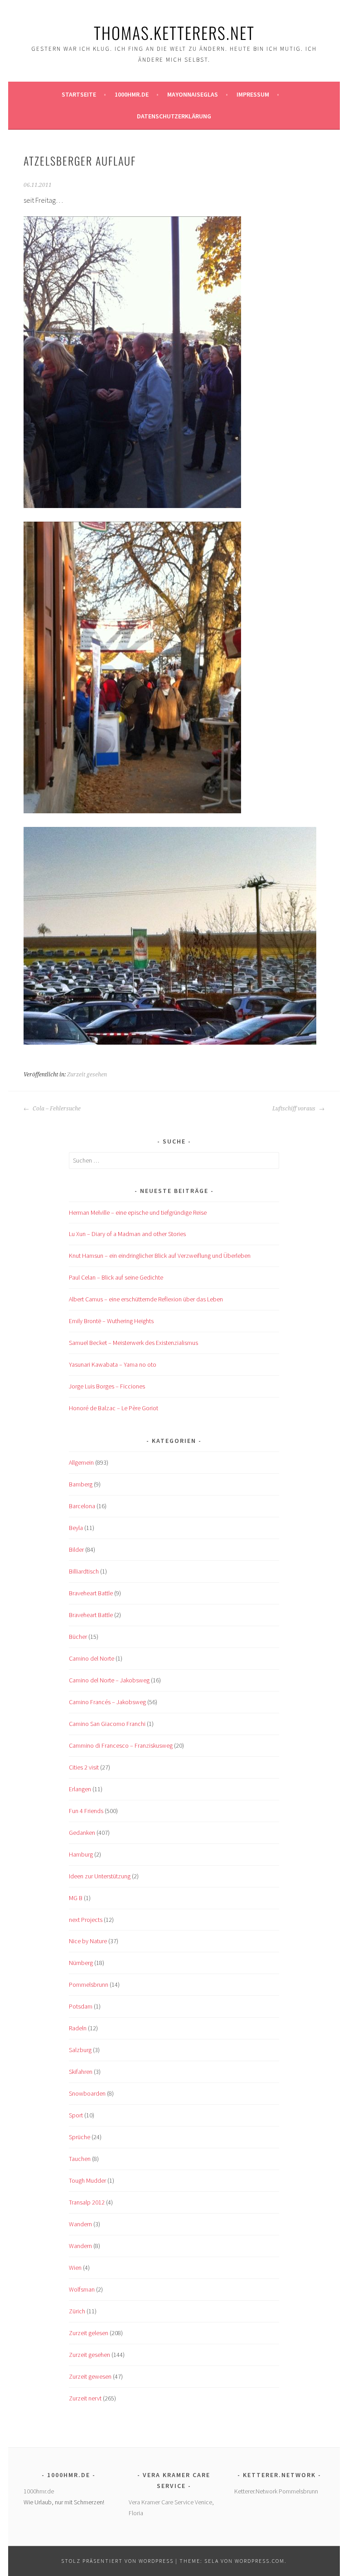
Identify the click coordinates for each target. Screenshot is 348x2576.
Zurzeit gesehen (87, 1075)
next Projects (86, 1920)
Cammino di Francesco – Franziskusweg (121, 1745)
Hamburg (81, 1854)
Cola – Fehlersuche (56, 1109)
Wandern (80, 2224)
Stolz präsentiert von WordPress (117, 2561)
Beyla (76, 1528)
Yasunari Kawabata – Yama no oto (113, 1364)
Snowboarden (87, 2093)
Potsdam (81, 2006)
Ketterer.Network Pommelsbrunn (276, 2491)
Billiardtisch (84, 1571)
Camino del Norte (92, 1658)
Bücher (78, 1637)
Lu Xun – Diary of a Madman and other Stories (127, 1234)
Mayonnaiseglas (193, 94)
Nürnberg (81, 1963)
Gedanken (82, 1833)
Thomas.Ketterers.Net (174, 32)
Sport (76, 2115)
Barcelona (82, 1506)
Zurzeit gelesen (89, 2333)
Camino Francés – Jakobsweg (107, 1702)
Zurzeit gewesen (90, 2376)
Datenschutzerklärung (174, 116)
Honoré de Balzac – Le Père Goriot (114, 1408)
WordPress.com (260, 2561)
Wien (75, 2268)
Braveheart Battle (91, 1593)
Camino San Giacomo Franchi (107, 1724)
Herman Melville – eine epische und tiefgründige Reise (138, 1212)
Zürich (77, 2311)
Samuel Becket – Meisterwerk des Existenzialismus (133, 1343)
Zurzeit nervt (85, 2398)
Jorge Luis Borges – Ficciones (107, 1386)
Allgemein (81, 1462)
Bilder (76, 1550)
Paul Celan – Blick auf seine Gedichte (116, 1277)
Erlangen (80, 1789)
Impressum (253, 94)
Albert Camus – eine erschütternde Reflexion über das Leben (146, 1299)
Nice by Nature (88, 1941)
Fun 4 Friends (86, 1811)
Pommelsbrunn (89, 1985)
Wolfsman (82, 2289)
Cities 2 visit (84, 1767)
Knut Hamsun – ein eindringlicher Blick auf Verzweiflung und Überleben (160, 1256)
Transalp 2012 (87, 2202)
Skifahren (81, 2072)
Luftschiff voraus (295, 1109)
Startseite (79, 94)
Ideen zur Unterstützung (100, 1876)
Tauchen (80, 2159)
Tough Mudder (87, 2180)
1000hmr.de (132, 94)
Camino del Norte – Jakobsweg (109, 1680)
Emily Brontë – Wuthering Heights (111, 1321)
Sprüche (80, 2137)
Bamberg (81, 1484)
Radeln (78, 2028)
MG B (76, 1898)
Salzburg (80, 2050)
